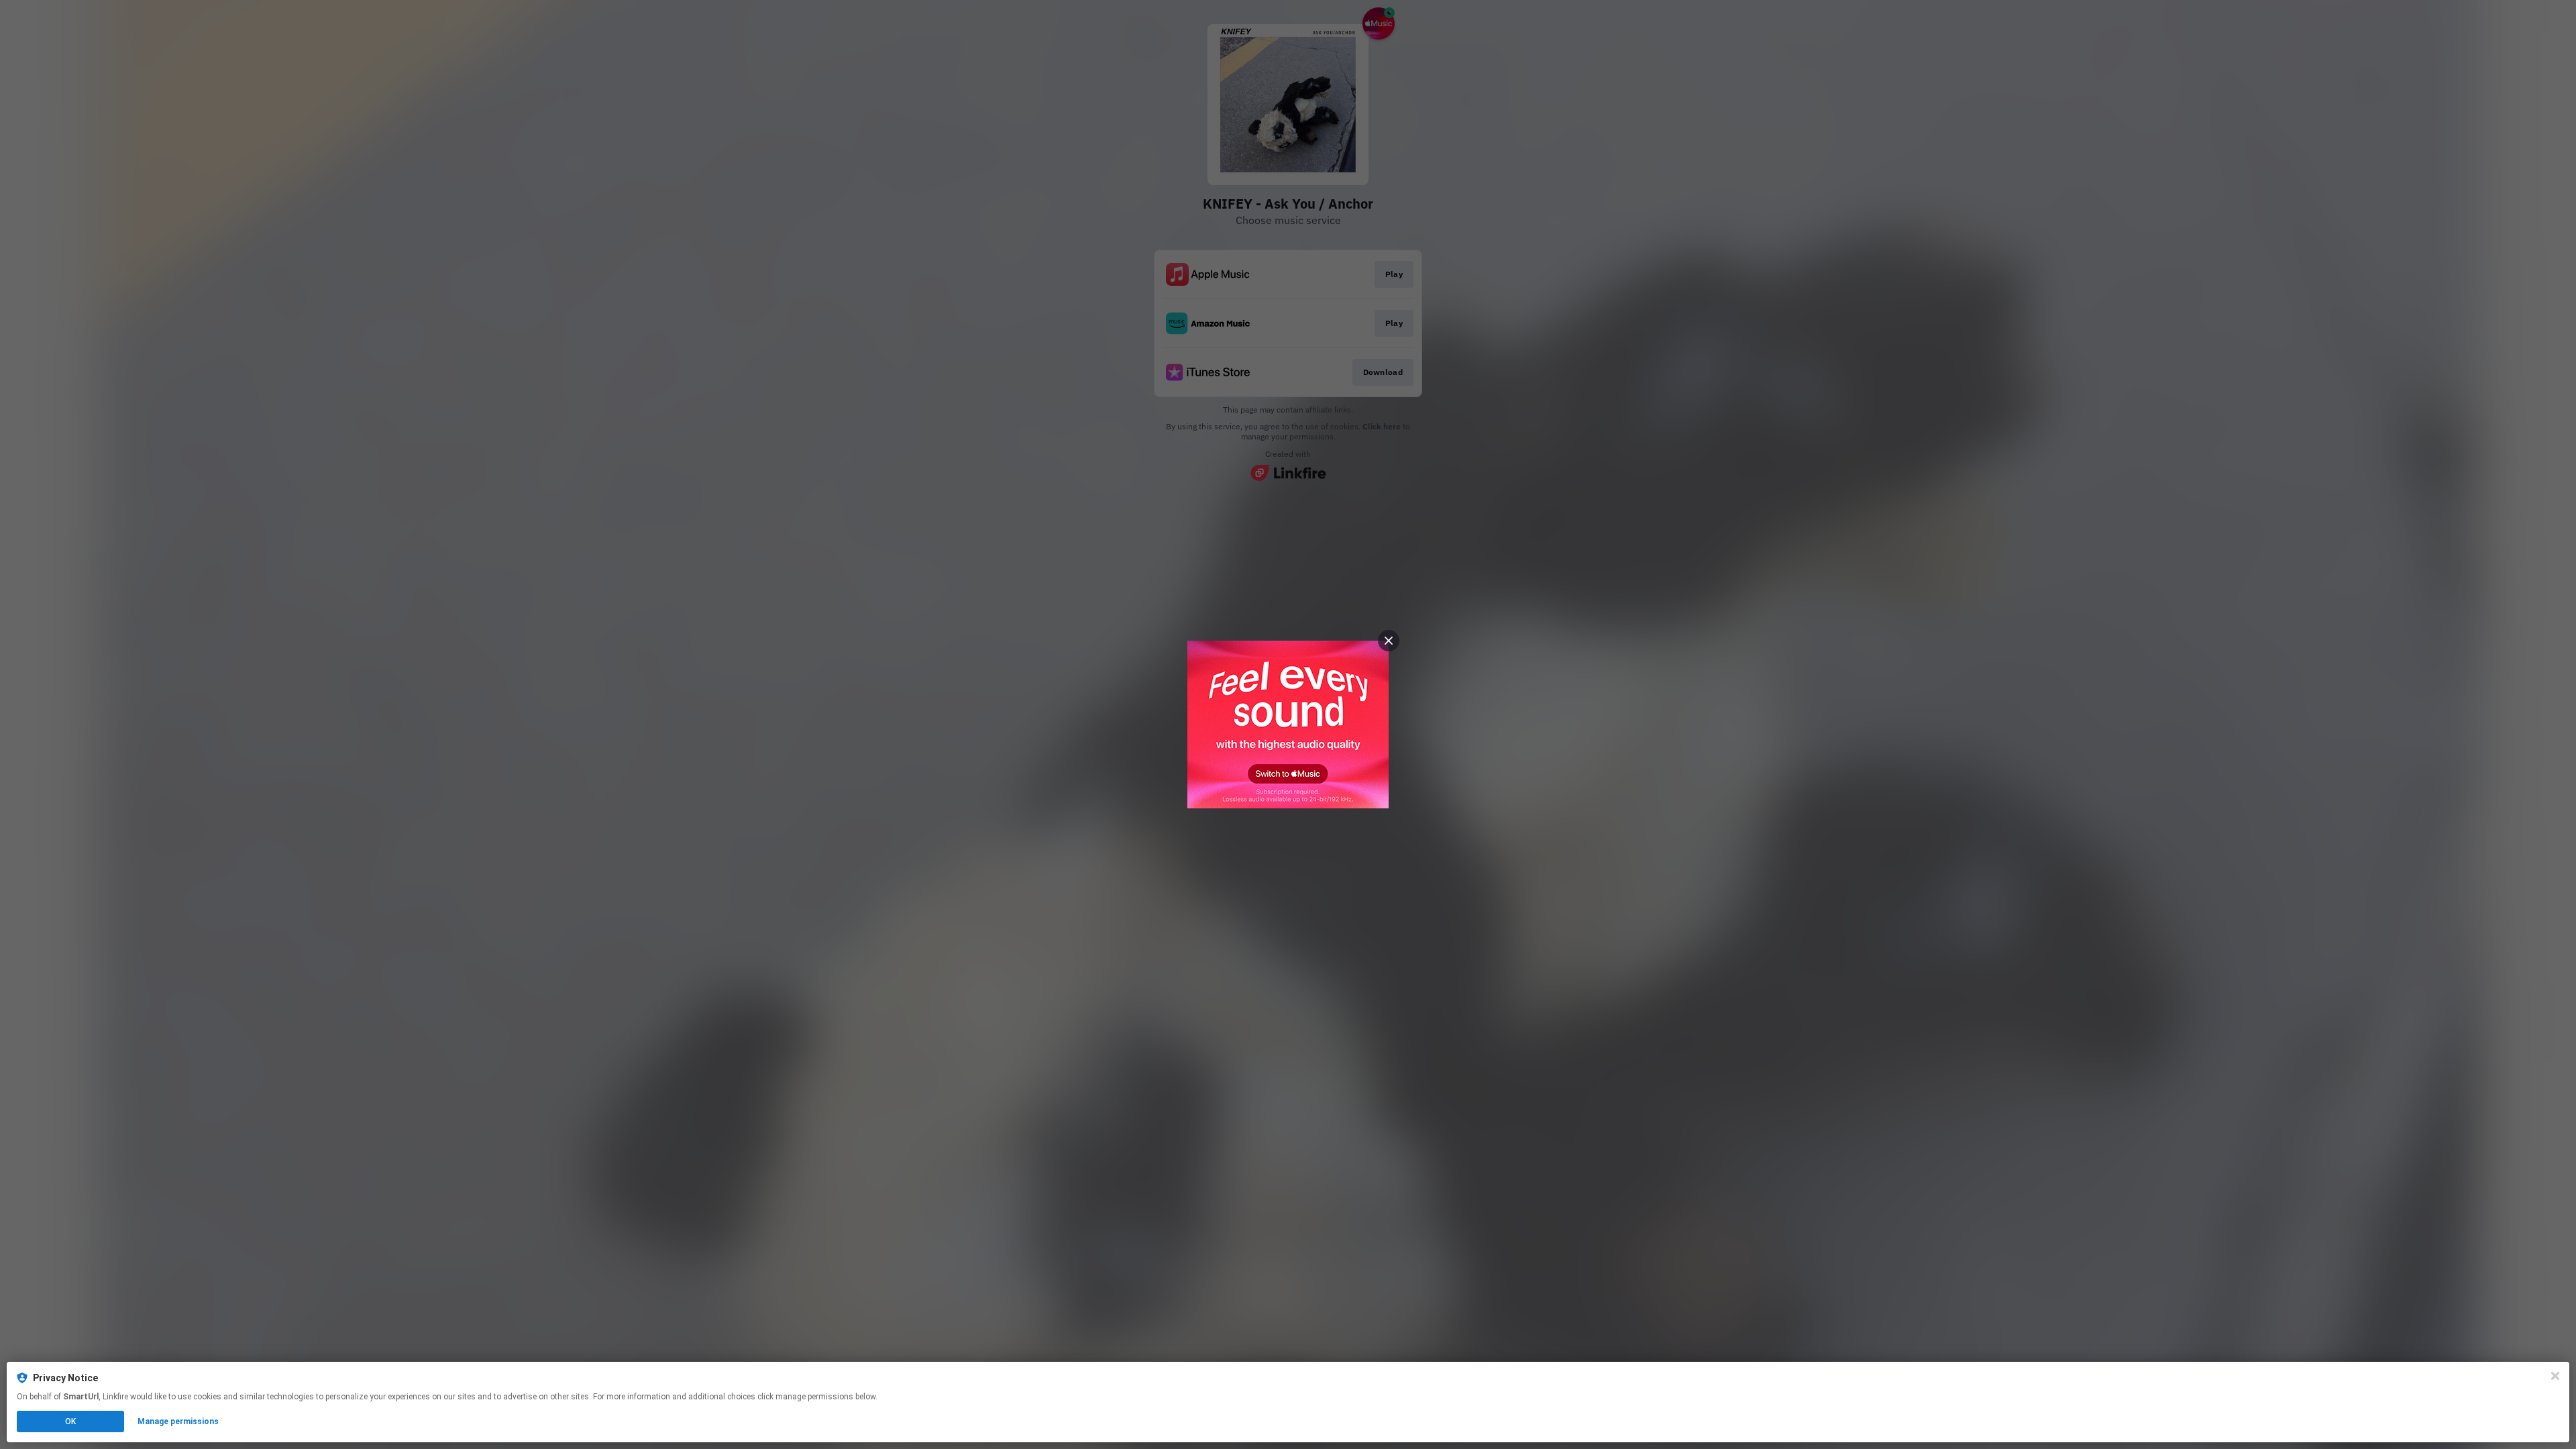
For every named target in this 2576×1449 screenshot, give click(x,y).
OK (70, 1421)
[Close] (2555, 1376)
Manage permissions (178, 1421)
